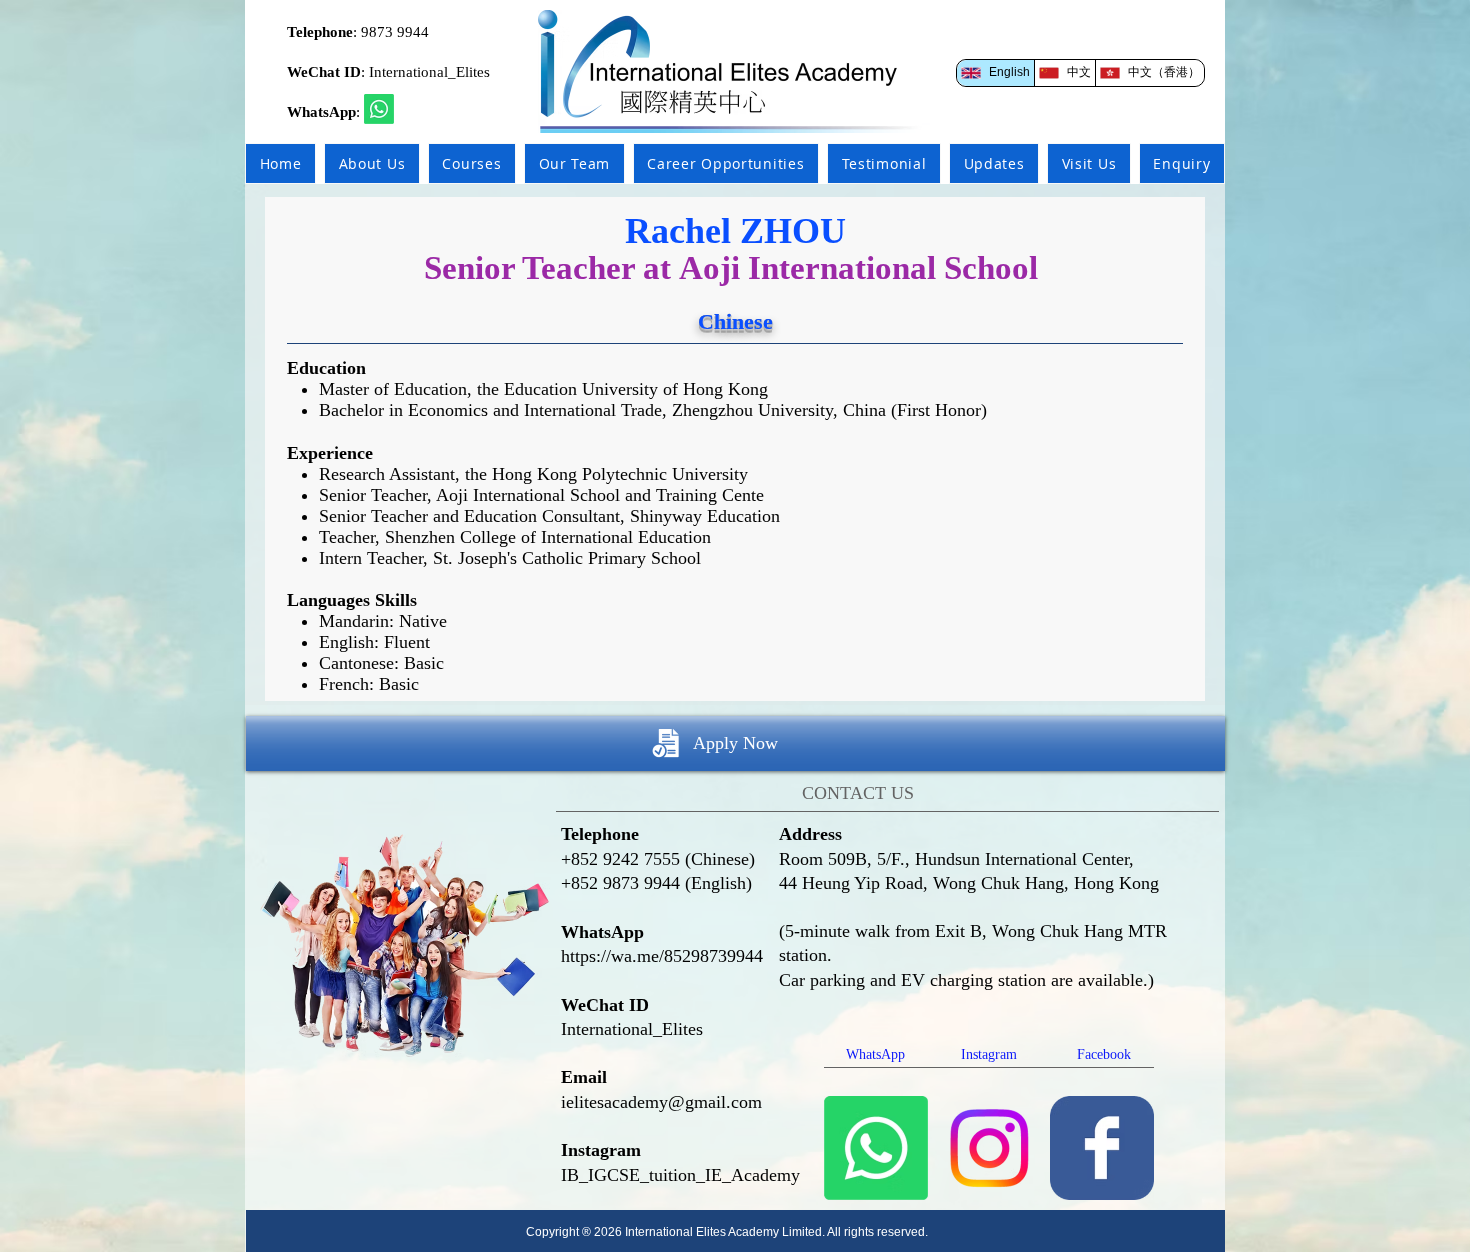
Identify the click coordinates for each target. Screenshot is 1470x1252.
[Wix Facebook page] (1102, 1148)
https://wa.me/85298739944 (662, 956)
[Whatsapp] (379, 109)
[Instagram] (989, 1148)
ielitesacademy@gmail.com (661, 1102)
